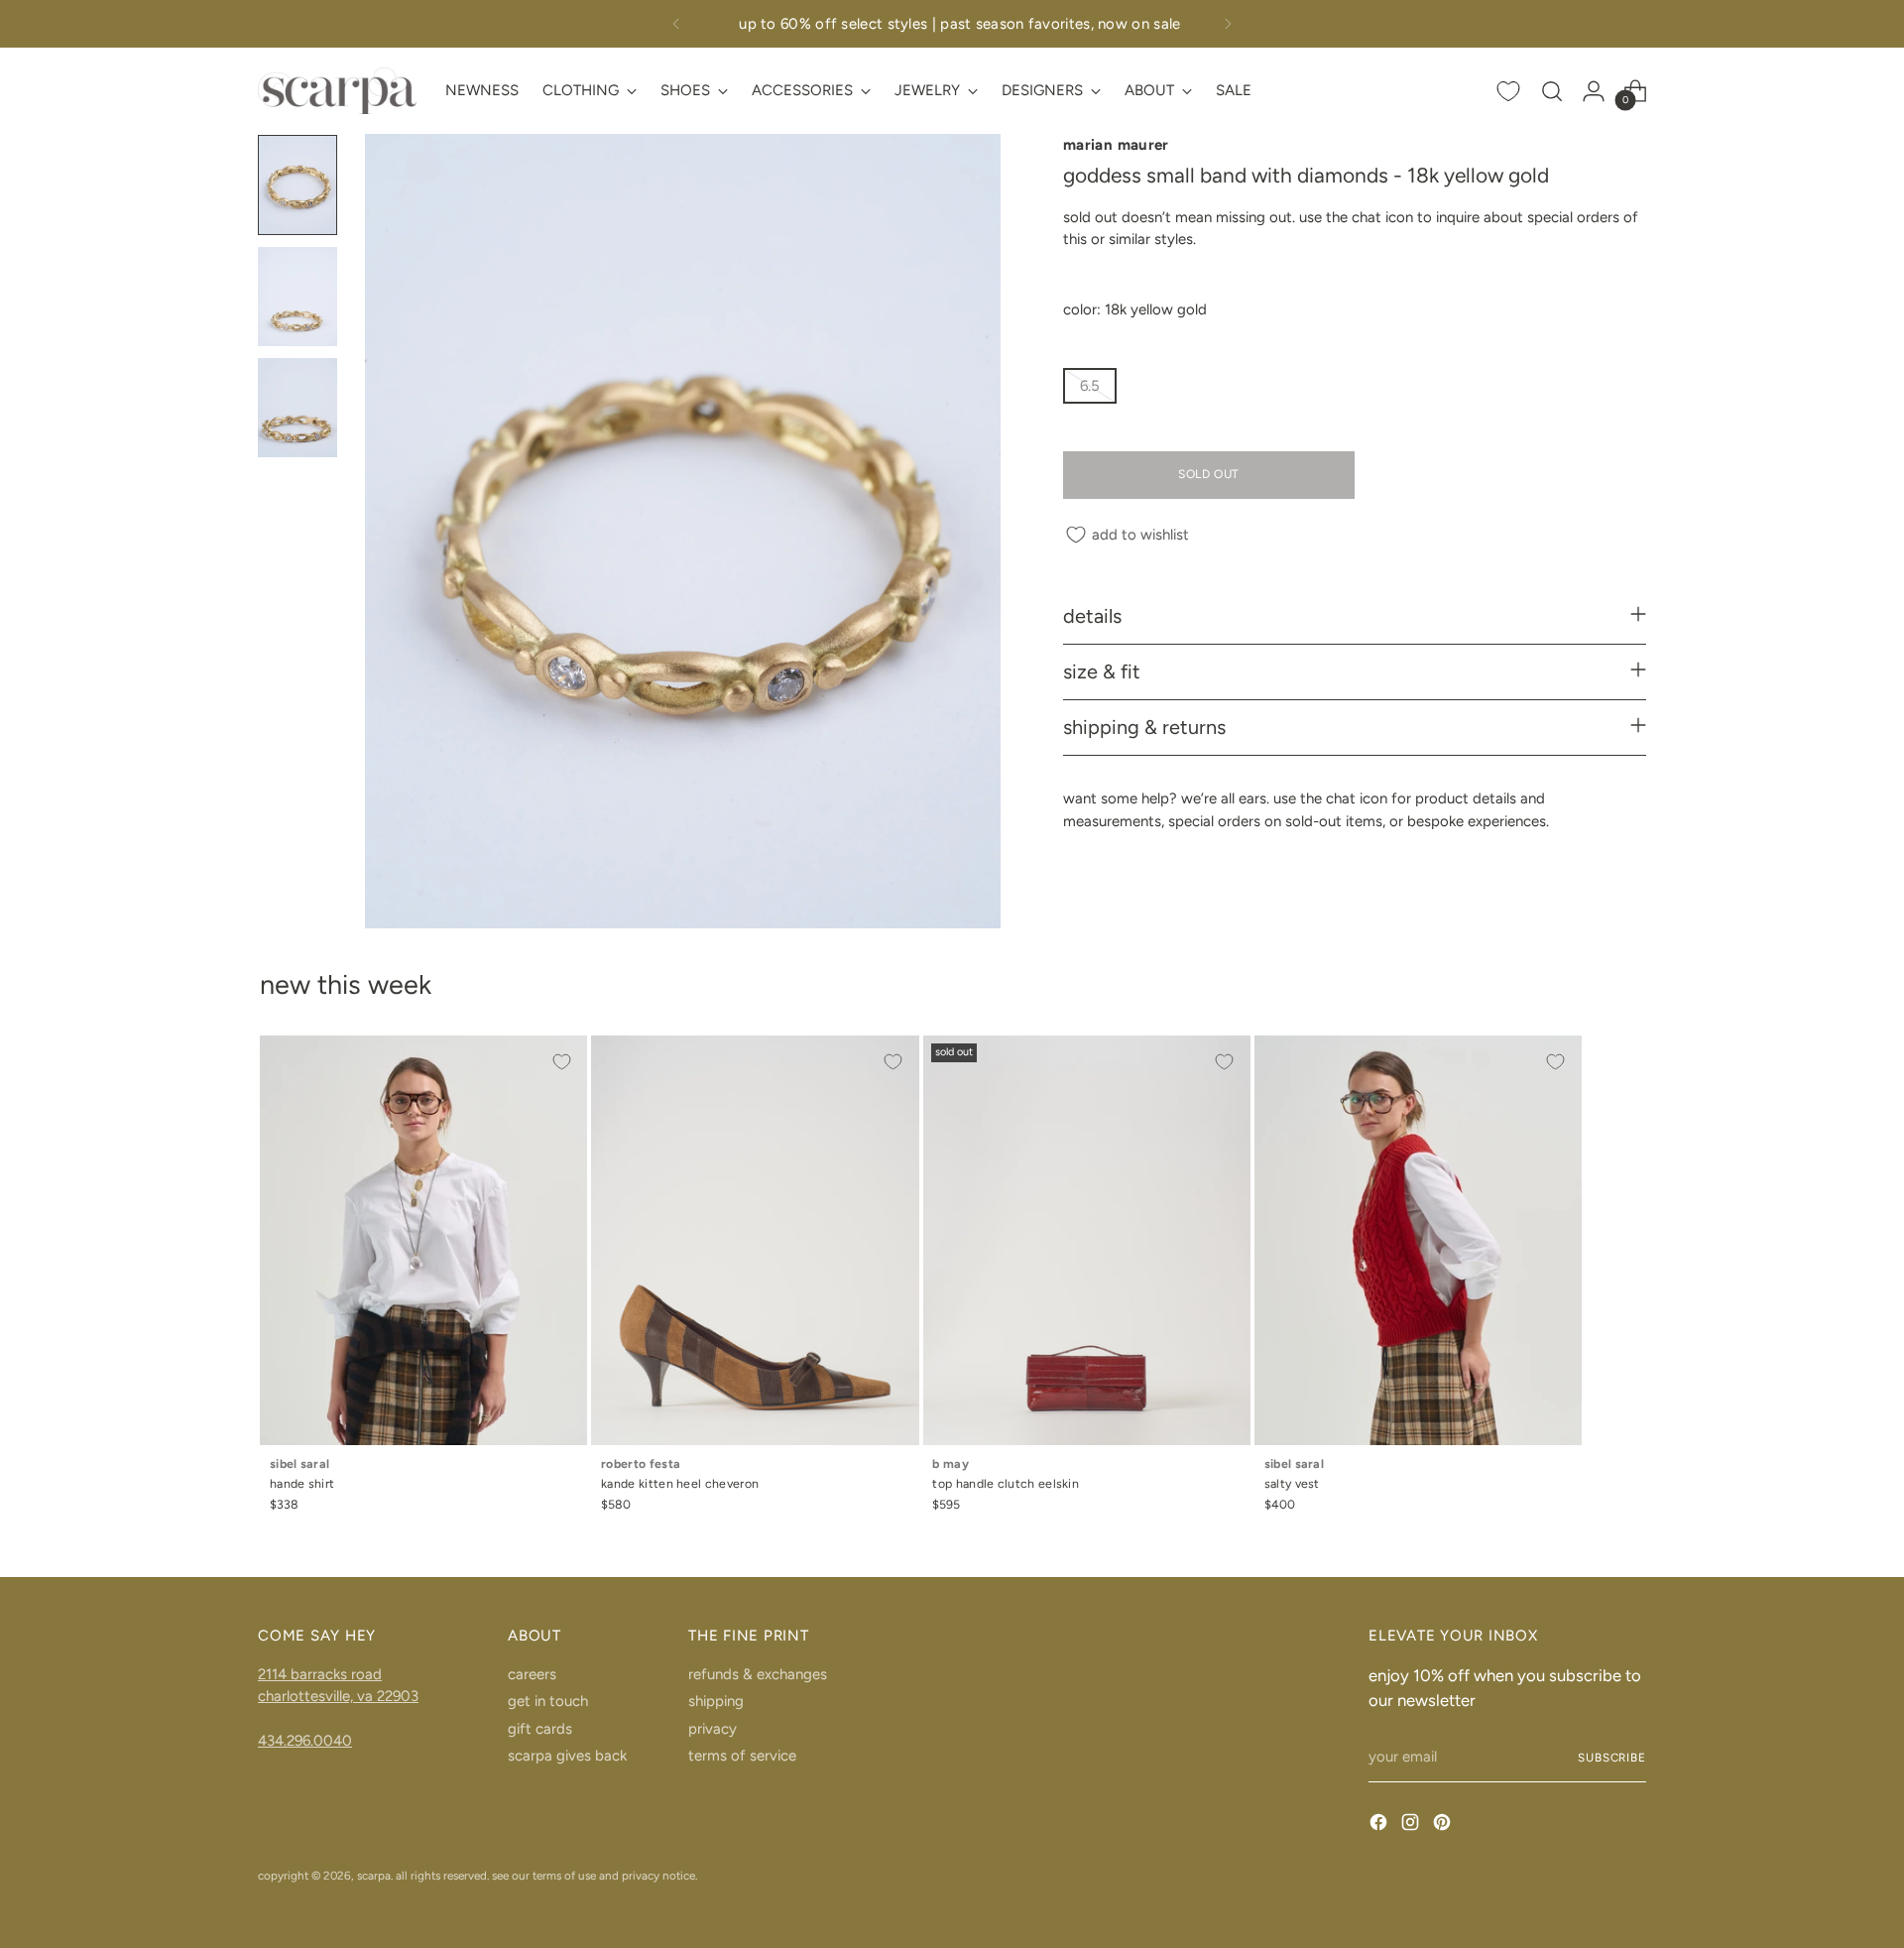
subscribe (1612, 1758)
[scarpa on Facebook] (1380, 1826)
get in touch (548, 1701)
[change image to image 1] (297, 184)
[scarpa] (337, 91)
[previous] (676, 24)
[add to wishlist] (561, 1061)
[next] (1228, 24)
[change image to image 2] (297, 297)
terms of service (742, 1756)
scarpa (374, 1876)
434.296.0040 (305, 1741)
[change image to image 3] (297, 408)
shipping (716, 1701)
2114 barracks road (320, 1674)
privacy (713, 1729)
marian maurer (1116, 145)
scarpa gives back (567, 1756)
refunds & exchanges (758, 1674)
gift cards (540, 1729)
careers (532, 1674)
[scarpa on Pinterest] (1444, 1826)
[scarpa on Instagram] (1412, 1826)
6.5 (1090, 386)
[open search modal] (1552, 91)
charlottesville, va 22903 (338, 1696)
